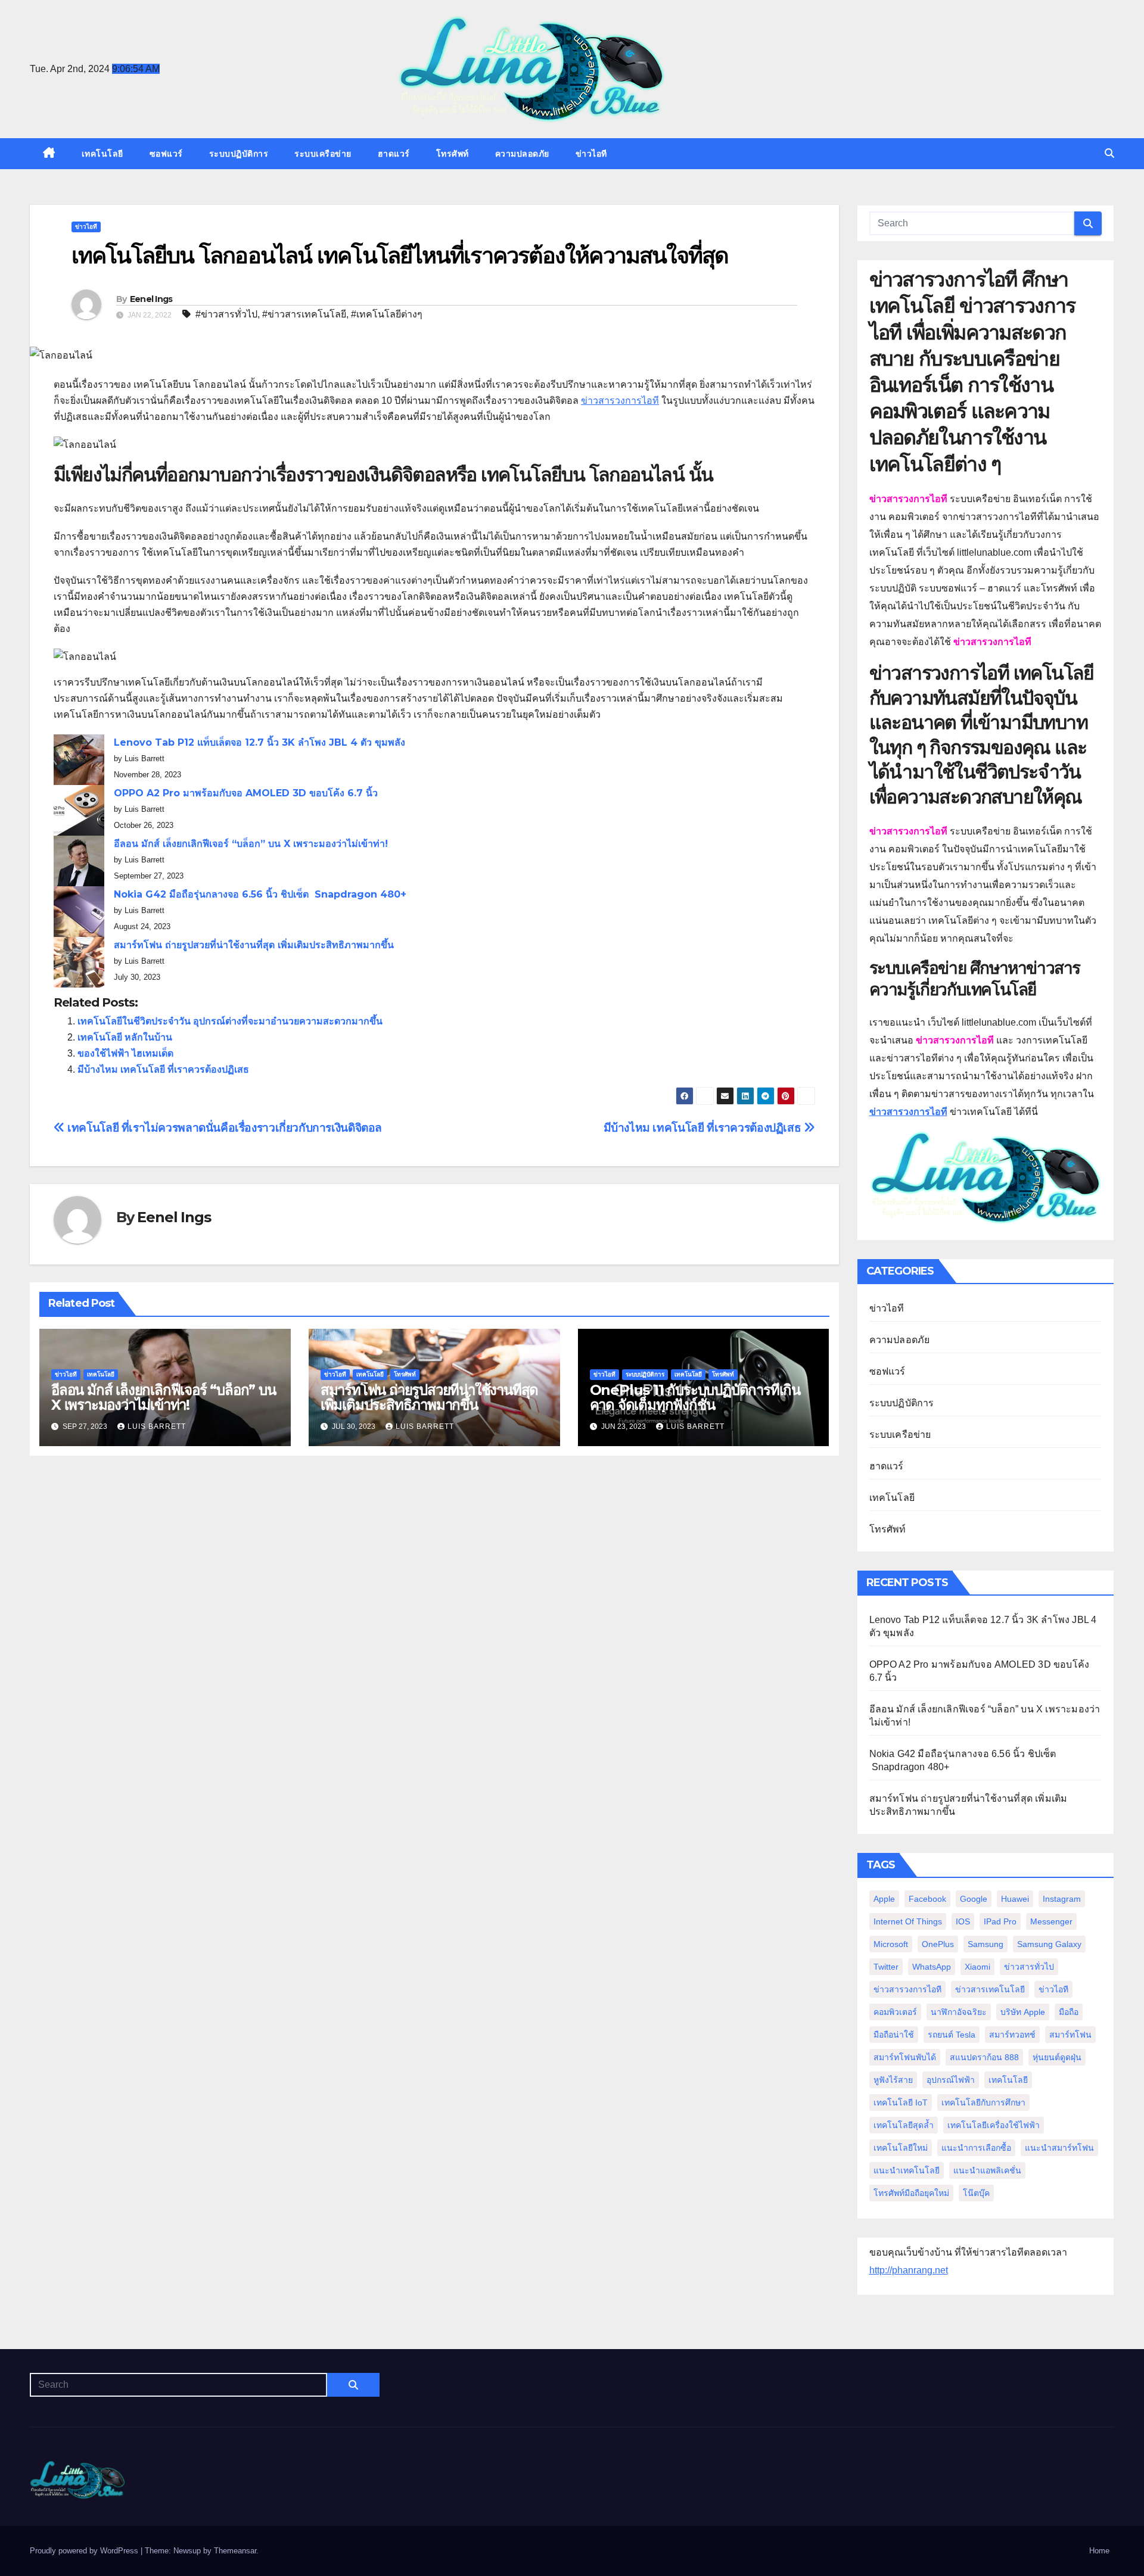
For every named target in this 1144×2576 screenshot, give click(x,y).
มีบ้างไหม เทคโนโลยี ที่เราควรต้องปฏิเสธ (163, 1069)
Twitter (886, 1967)
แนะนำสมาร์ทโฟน (1059, 2148)
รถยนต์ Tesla (952, 2035)
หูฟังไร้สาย (893, 2080)
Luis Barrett (157, 1426)
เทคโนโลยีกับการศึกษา (983, 2102)
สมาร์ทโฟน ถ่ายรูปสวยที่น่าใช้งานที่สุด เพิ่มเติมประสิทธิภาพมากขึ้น (254, 945)
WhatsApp (932, 1967)
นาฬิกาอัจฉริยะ (959, 2012)
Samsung (986, 1944)
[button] (1109, 153)
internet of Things (908, 1921)
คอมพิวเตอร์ (895, 2012)
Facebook (927, 1899)
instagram (1062, 1899)
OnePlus (938, 1944)
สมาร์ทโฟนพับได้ (905, 2057)
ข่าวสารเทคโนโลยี (990, 1989)
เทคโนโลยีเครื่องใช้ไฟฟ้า (994, 2125)
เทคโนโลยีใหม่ (901, 2148)
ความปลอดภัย (522, 154)
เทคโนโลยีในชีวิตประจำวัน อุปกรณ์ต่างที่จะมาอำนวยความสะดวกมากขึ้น (230, 1021)
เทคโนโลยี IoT (901, 2102)
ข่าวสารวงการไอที (620, 401)
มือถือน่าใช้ (894, 2035)
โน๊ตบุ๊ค (976, 2193)
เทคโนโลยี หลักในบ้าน (125, 1037)
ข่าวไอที (591, 154)
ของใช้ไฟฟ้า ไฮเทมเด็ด (125, 1053)
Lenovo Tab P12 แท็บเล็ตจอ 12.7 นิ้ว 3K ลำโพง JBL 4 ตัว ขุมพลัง (259, 742)
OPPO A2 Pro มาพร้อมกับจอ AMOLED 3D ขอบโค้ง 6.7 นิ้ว (246, 793)
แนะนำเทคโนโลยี (907, 2170)
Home (1099, 2551)
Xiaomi (977, 1967)
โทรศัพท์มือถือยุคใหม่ (911, 2193)
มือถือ (1069, 2012)
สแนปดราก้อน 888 (984, 2057)
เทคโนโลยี (102, 154)
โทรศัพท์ (453, 154)
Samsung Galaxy (1049, 1944)
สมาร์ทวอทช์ (1012, 2035)
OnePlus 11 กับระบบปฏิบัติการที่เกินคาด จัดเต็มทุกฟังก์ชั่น (695, 1397)
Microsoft (891, 1944)
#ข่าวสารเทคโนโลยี (304, 314)
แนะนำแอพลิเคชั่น (987, 2170)
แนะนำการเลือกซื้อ (976, 2148)
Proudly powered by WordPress (85, 2551)
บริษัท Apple (1023, 2012)
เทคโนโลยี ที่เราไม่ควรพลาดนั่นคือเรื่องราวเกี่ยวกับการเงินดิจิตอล (223, 1128)
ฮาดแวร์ (394, 154)
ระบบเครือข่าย (323, 154)
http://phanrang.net (909, 2270)
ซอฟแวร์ (166, 154)
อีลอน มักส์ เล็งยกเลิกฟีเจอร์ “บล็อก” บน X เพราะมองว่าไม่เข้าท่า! (251, 844)
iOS (963, 1921)
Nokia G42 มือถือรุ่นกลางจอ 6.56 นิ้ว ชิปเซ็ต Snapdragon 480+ (260, 894)
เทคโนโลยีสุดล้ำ (904, 2125)
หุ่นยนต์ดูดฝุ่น (1057, 2057)
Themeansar (235, 2551)
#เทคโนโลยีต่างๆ (387, 314)
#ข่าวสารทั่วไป (226, 314)
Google (974, 1899)
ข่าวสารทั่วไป (1029, 1967)
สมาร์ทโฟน (1070, 2035)
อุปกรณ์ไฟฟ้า (951, 2080)
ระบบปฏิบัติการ (239, 154)
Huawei (1015, 1899)
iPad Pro (1000, 1921)
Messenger (1051, 1921)
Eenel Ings (151, 299)
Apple (884, 1899)
